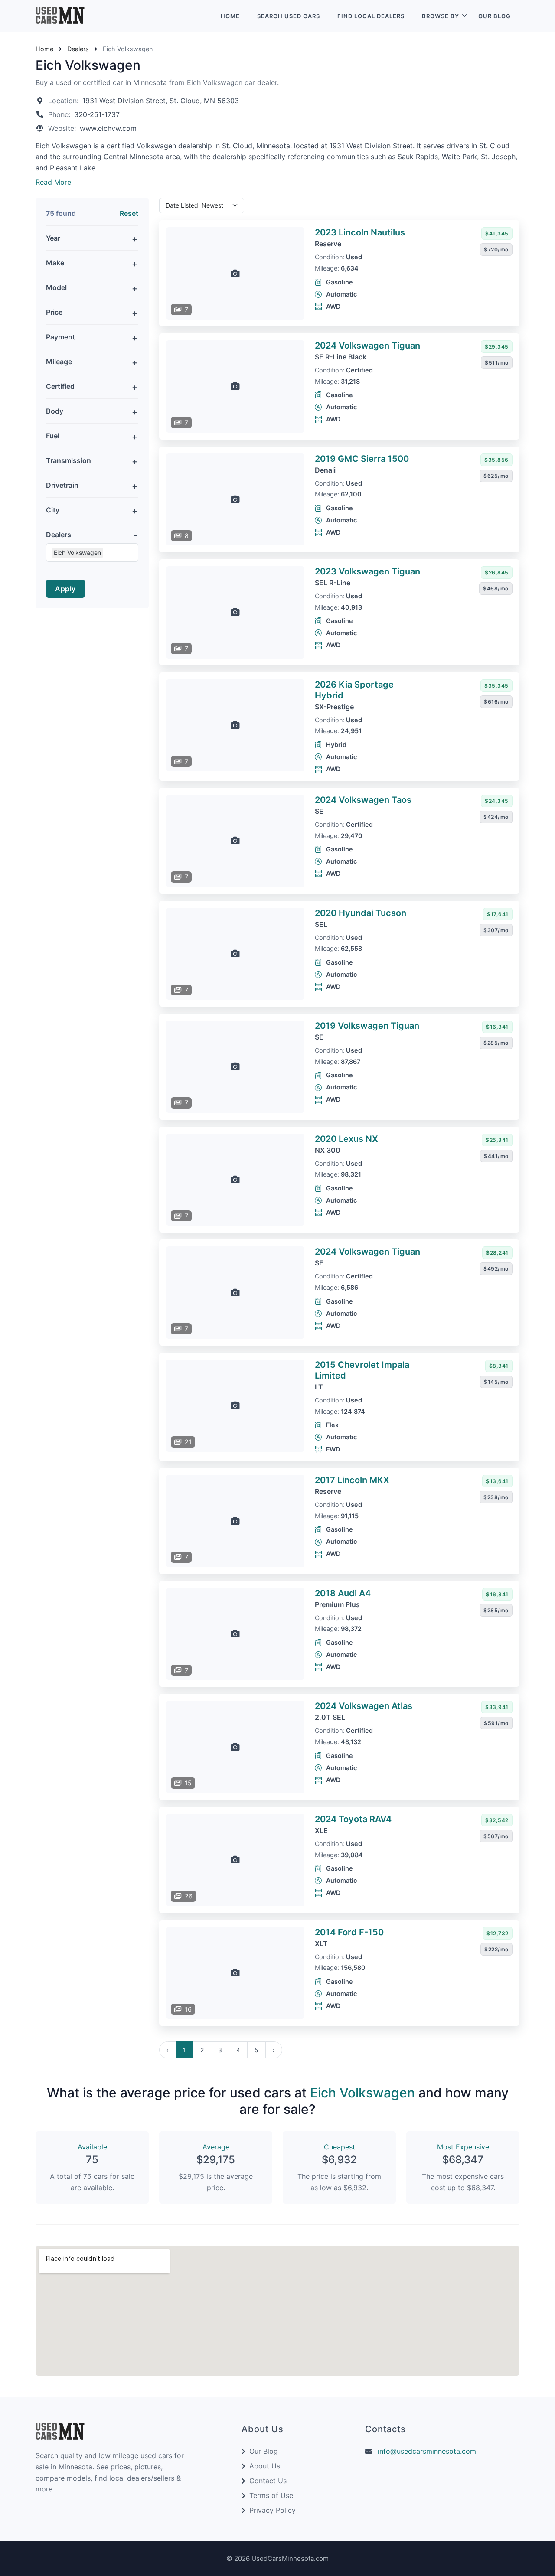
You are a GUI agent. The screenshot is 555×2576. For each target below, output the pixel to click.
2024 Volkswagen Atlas (364, 1706)
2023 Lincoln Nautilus (360, 232)
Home (230, 16)
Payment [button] (60, 337)
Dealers (78, 49)
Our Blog (495, 16)
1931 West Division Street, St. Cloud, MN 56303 (161, 101)
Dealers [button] (59, 535)
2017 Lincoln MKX (352, 1480)
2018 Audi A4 (343, 1593)
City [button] (53, 510)
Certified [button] (60, 386)
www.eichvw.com (108, 128)
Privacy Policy (273, 2510)
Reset (129, 213)
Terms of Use (271, 2495)
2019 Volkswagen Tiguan (367, 1026)
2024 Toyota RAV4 (353, 1819)
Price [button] (54, 312)
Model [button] (56, 287)
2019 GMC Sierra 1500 (362, 459)
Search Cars (289, 16)
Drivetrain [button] (62, 485)
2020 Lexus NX (346, 1139)
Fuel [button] (53, 436)
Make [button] (55, 263)
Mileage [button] (59, 362)
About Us (265, 2466)
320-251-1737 (97, 114)
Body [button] (55, 411)
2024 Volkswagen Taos (363, 800)
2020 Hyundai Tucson (361, 913)
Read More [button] (53, 182)
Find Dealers (371, 16)
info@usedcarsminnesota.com (427, 2451)
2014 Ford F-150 (349, 1932)
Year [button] (53, 238)
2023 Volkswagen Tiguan (367, 571)
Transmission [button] (69, 460)
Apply (65, 589)
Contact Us (268, 2481)
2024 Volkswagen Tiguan (367, 346)
